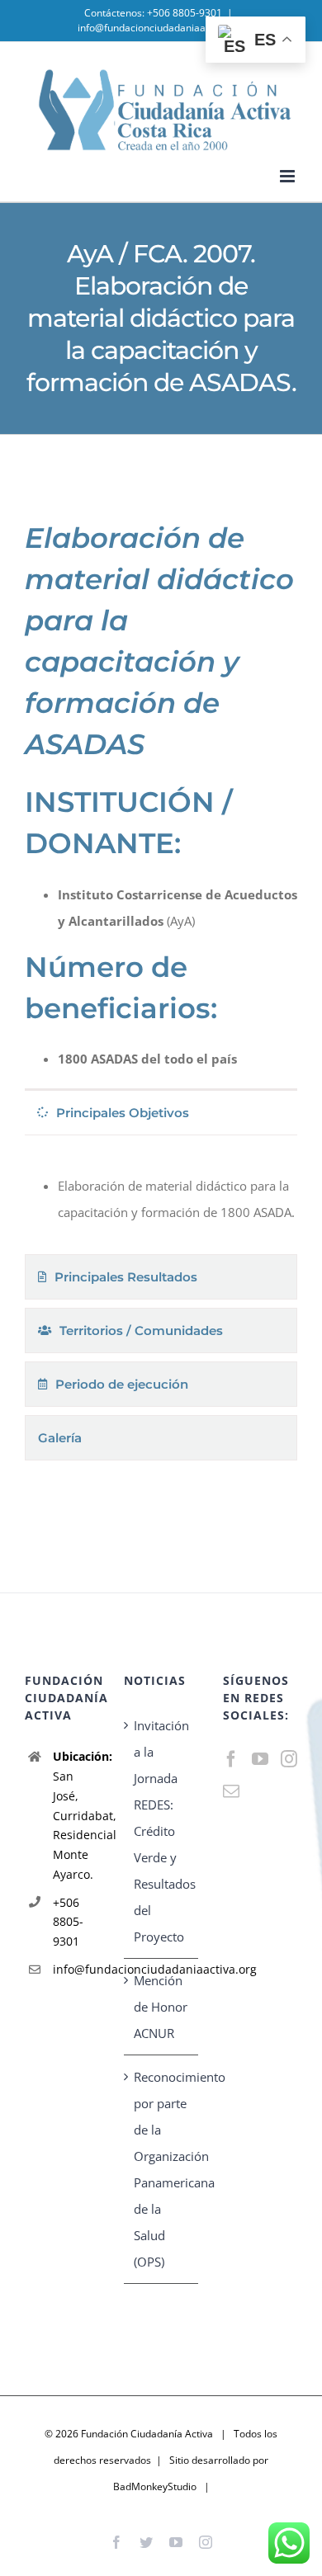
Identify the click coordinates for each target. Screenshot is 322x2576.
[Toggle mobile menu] (289, 176)
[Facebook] (231, 1759)
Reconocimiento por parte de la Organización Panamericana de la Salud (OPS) (162, 2169)
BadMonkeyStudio (155, 2486)
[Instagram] (289, 1759)
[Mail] (231, 1791)
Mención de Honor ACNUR (161, 2007)
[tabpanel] (161, 1199)
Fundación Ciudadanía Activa (147, 2434)
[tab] (161, 1112)
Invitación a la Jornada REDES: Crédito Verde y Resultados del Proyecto (162, 1831)
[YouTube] (260, 1759)
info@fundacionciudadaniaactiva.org (161, 28)
